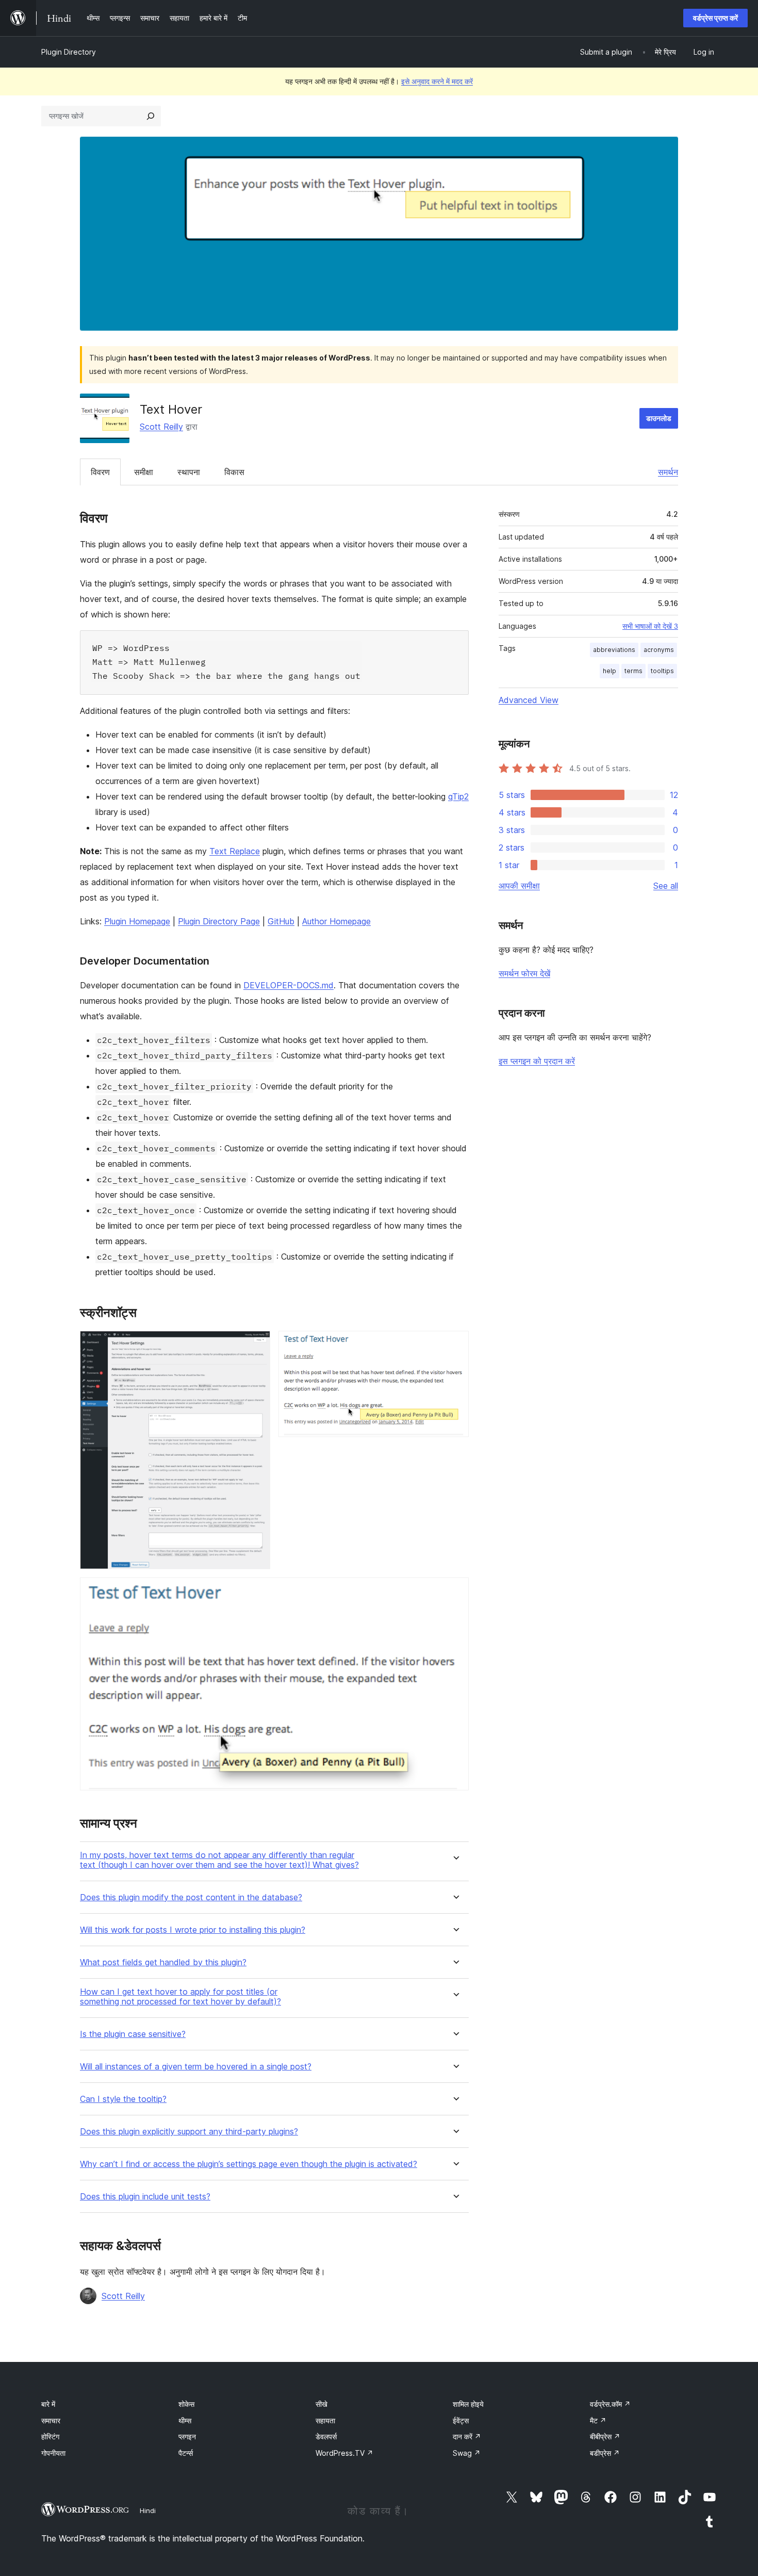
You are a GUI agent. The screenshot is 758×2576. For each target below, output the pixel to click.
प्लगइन (187, 2436)
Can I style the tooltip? (123, 2099)
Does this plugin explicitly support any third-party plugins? (189, 2132)
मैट (598, 2420)
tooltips (662, 671)
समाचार (51, 2420)
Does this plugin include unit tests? (145, 2197)
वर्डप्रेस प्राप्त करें (715, 18)
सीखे (322, 2404)
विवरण (100, 472)
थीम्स (185, 2420)
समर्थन (668, 472)
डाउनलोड (659, 418)
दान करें (467, 2436)
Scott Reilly (161, 427)
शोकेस (186, 2404)
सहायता (325, 2420)
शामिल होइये (468, 2404)
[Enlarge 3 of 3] (455, 1591)
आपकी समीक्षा (519, 886)
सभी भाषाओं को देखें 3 (650, 626)
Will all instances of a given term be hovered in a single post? (196, 2067)
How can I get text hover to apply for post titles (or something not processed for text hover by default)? (180, 1997)
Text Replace (235, 851)
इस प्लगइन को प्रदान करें (537, 1061)
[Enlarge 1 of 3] (256, 1345)
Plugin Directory (69, 52)
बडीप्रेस (605, 2453)
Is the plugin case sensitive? (133, 2034)
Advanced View (529, 700)
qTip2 (458, 796)
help (609, 671)
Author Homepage (336, 921)
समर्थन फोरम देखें (524, 973)
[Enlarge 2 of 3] (455, 1345)
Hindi (148, 2510)
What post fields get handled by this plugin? (163, 1962)
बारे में (48, 2404)
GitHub (281, 921)
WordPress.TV (344, 2453)
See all (666, 886)
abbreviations (614, 650)
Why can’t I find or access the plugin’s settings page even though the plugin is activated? (249, 2164)
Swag (467, 2453)
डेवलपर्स (326, 2436)
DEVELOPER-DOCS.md (289, 985)
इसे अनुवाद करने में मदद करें (437, 81)
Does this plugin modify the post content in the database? (191, 1897)
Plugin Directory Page (219, 921)
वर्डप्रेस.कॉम (610, 2404)
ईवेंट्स (461, 2420)
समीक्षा (144, 472)
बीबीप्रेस (605, 2436)
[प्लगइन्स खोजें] (151, 116)
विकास (234, 472)
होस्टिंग (50, 2436)
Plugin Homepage (137, 921)
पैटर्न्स (186, 2453)
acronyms (659, 650)
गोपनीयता (53, 2453)
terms (633, 671)
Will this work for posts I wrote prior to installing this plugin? (193, 1930)
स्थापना (189, 472)
